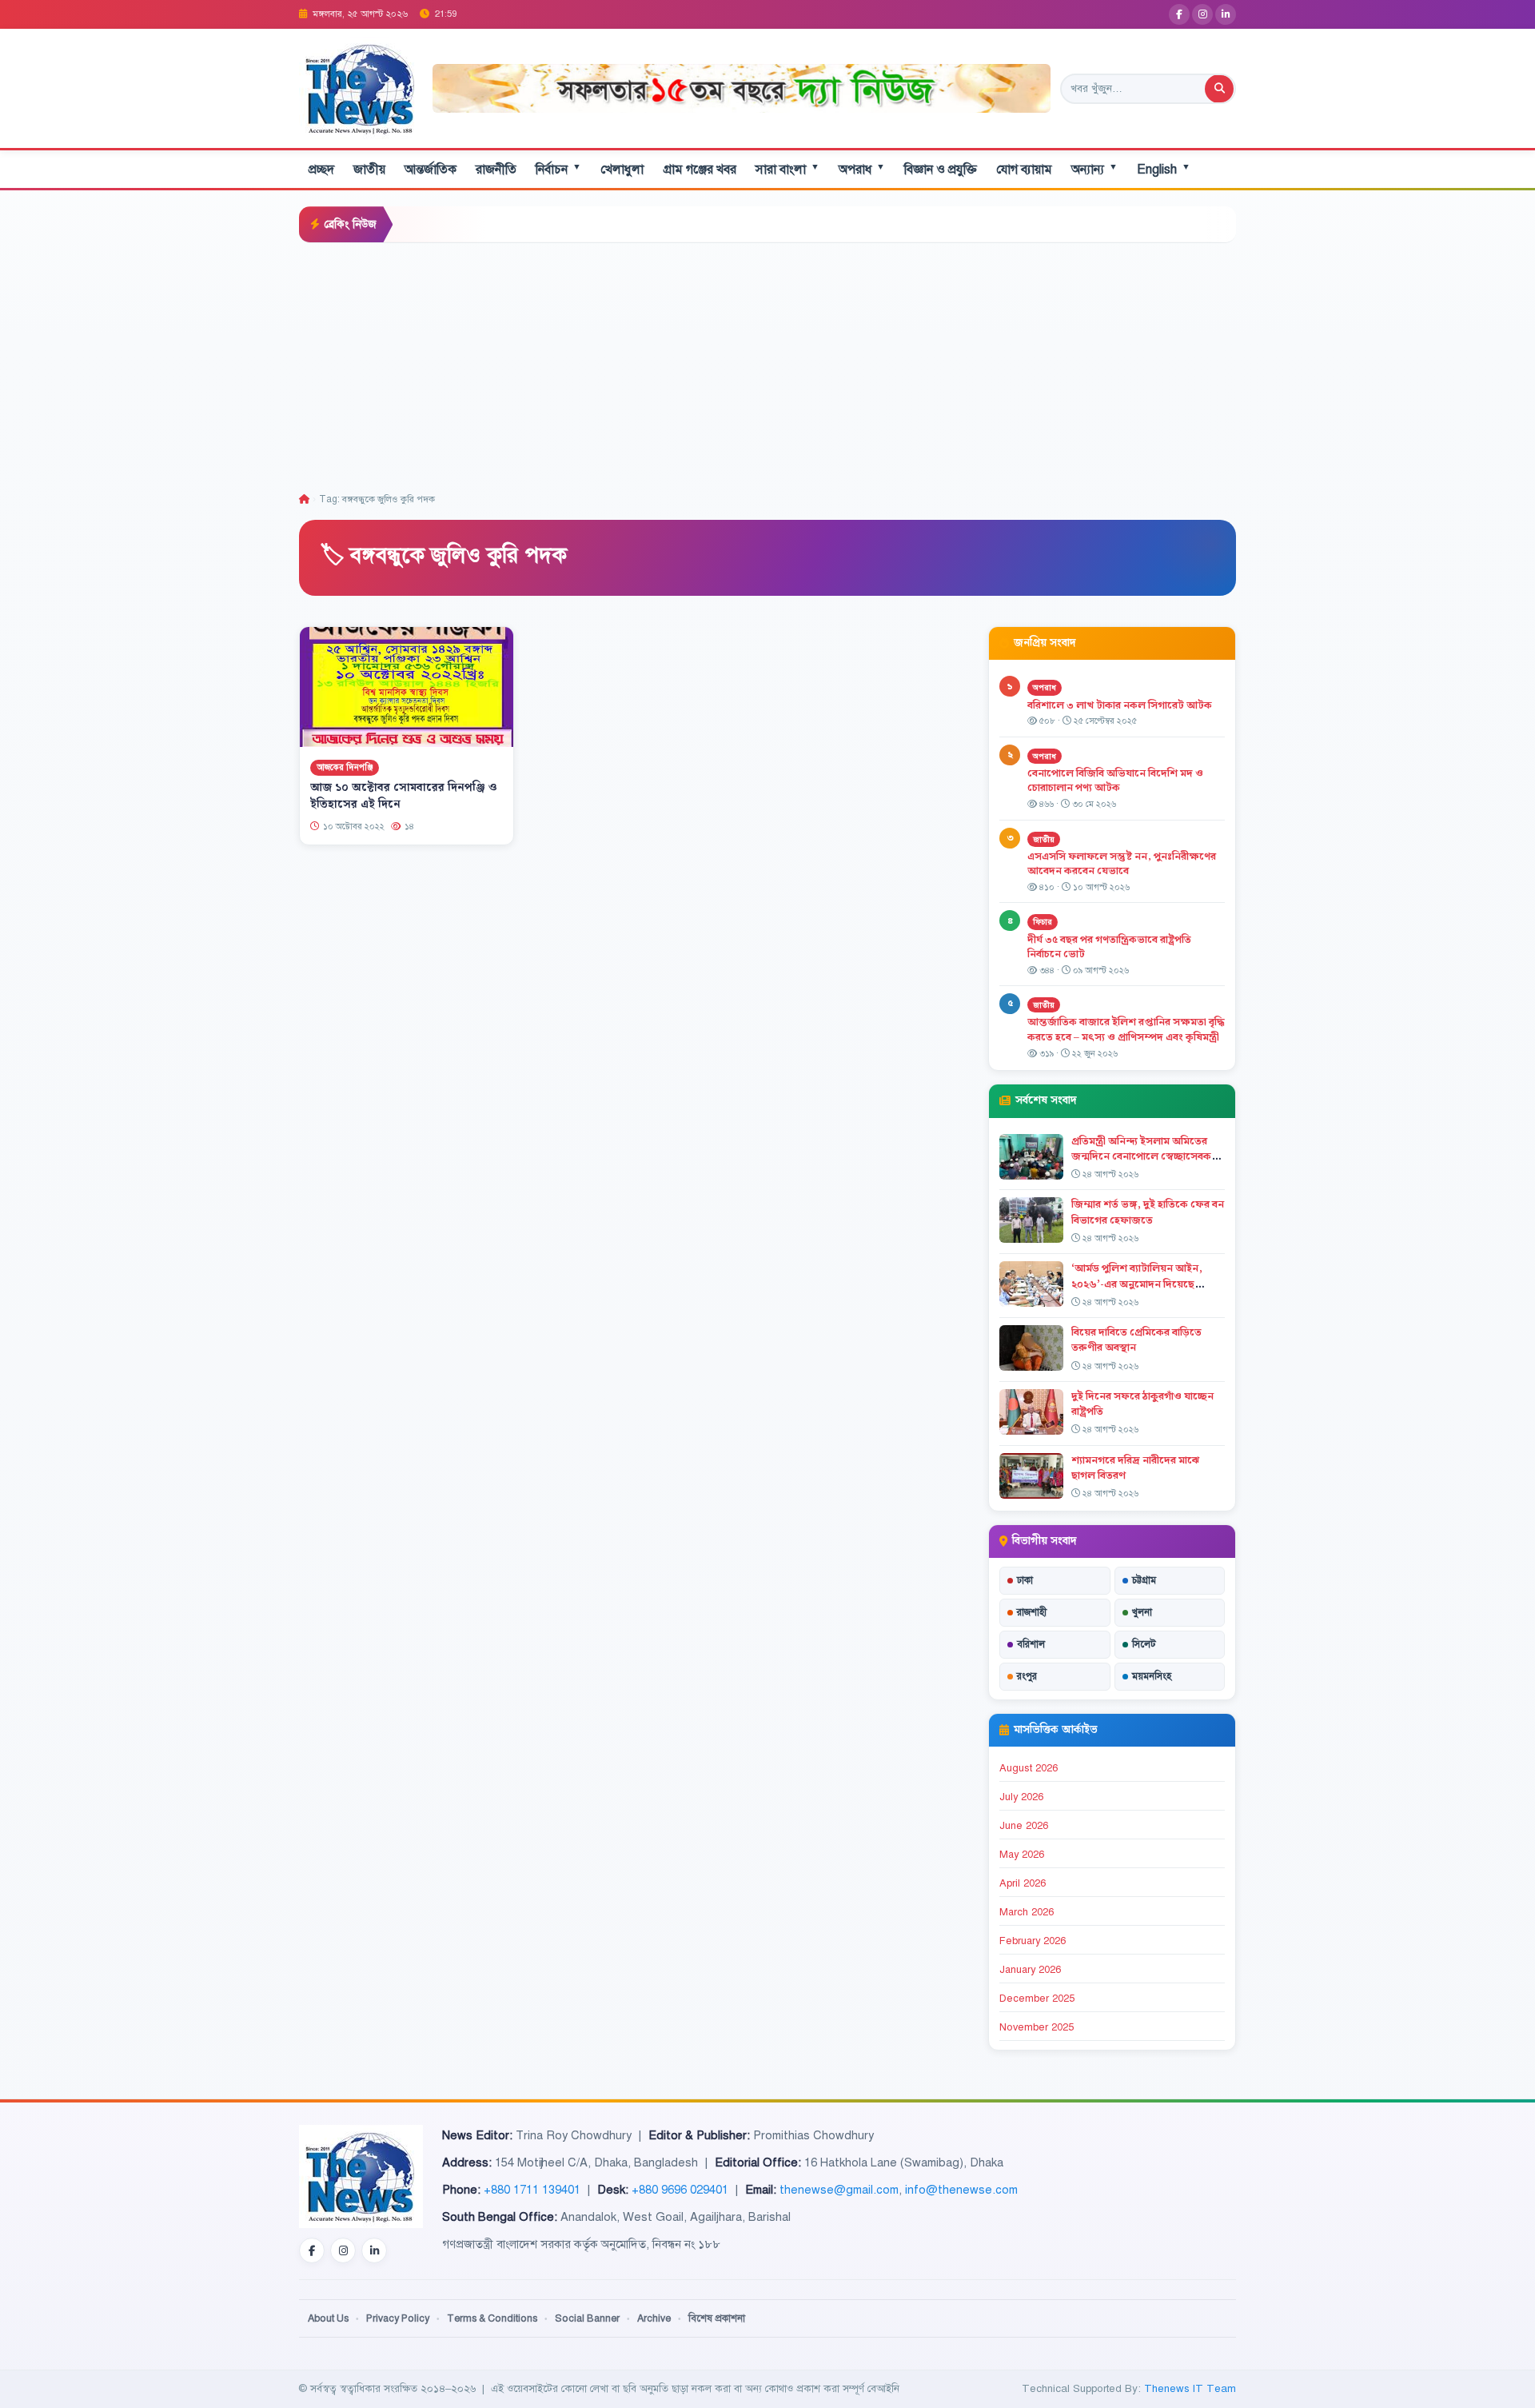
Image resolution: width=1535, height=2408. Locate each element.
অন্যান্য (1094, 169)
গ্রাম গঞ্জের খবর (700, 170)
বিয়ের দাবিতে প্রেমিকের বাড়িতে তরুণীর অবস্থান (1136, 1340)
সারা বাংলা (787, 169)
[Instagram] (1202, 14)
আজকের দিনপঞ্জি (345, 767)
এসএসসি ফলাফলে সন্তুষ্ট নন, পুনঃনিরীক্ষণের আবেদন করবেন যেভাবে (1122, 864)
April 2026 (1023, 1883)
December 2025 (1037, 1999)
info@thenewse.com (961, 2190)
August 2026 (1029, 1768)
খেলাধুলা (622, 170)
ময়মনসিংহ (1152, 1676)
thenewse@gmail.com (839, 2190)
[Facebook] (1179, 14)
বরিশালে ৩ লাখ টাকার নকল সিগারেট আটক (1120, 705)
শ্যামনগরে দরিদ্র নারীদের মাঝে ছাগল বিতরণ (1135, 1468)
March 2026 (1027, 1912)
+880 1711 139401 (532, 2190)
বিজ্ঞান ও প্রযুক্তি (941, 170)
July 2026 (1021, 1797)
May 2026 (1022, 1855)
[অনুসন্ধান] (1219, 89)
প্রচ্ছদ (321, 170)
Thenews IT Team (1190, 2388)
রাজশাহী (1032, 1612)
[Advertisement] (767, 363)
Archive (654, 2318)
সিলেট (1144, 1644)
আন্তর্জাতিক (431, 170)
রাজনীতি (496, 170)
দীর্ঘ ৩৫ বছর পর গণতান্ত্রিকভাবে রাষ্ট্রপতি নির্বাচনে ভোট (1109, 947)
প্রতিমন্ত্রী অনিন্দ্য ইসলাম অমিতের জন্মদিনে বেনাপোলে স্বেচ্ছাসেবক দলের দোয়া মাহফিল (1141, 1156)
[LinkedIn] (1226, 14)
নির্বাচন (558, 169)
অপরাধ (862, 169)
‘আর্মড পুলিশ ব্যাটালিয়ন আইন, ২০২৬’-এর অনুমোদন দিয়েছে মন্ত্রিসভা (1137, 1284)
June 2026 (1024, 1826)
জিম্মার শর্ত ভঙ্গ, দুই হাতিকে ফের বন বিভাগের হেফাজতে (1148, 1212)
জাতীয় (369, 170)
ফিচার (1043, 922)
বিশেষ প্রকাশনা (717, 2318)
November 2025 (1037, 2027)
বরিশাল (1031, 1644)
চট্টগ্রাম (1144, 1580)
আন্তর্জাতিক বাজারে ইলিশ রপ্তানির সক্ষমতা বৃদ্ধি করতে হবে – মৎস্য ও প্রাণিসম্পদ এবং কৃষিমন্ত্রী (1126, 1030)
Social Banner (587, 2318)
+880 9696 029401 (680, 2190)
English (1164, 169)
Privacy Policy (398, 2318)
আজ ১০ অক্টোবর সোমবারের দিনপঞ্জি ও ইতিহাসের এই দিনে (404, 796)
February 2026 (1033, 1941)
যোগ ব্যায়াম (1024, 170)
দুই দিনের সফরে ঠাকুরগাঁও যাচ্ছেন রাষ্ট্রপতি (1142, 1404)
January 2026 (1030, 1970)
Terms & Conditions (492, 2318)
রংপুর (1027, 1676)
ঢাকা (1025, 1580)
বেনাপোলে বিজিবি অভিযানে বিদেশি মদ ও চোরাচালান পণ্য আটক (1115, 781)
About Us (328, 2318)
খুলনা (1142, 1612)
